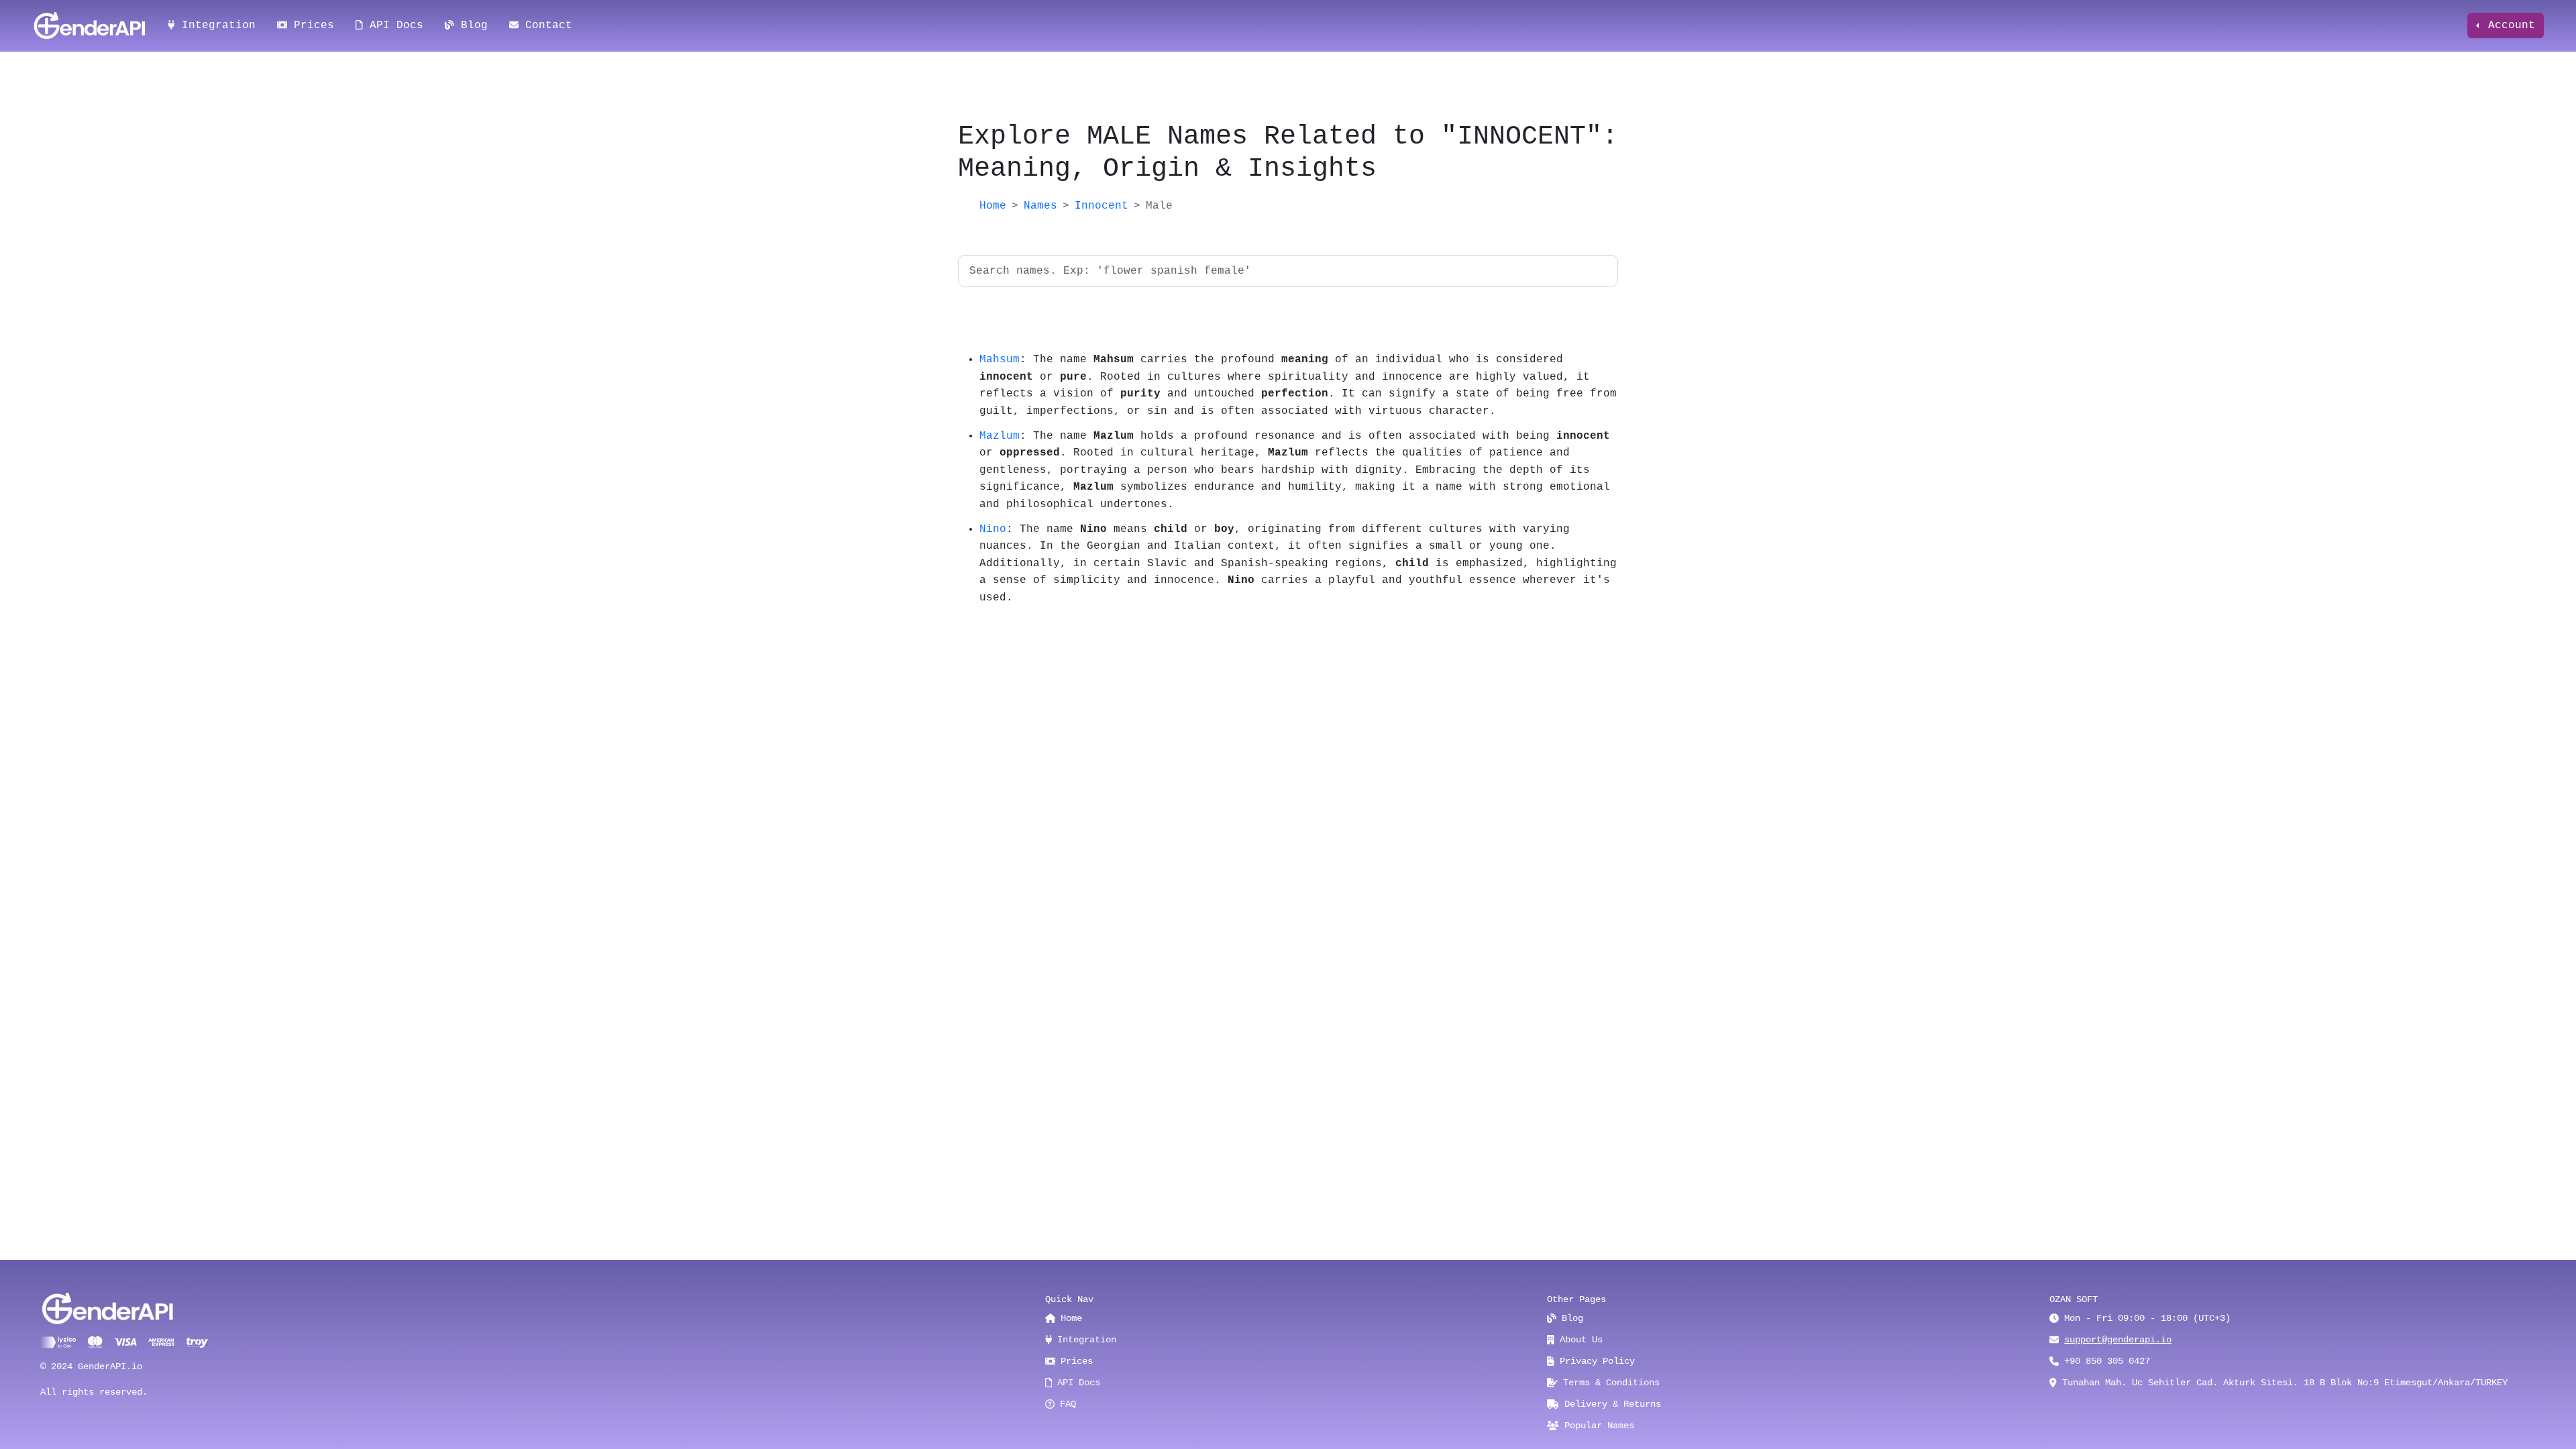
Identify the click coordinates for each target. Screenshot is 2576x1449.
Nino (993, 529)
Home (993, 206)
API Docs (393, 25)
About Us (1578, 1340)
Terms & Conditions (1609, 1383)
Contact (545, 25)
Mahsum (1000, 360)
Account (2508, 25)
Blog (471, 25)
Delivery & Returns (1610, 1404)
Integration (215, 25)
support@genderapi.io (2118, 1340)
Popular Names (1597, 1426)
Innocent (1102, 206)
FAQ (1065, 1404)
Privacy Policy (1595, 1361)
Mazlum (1000, 436)
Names (1040, 206)
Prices (311, 25)
